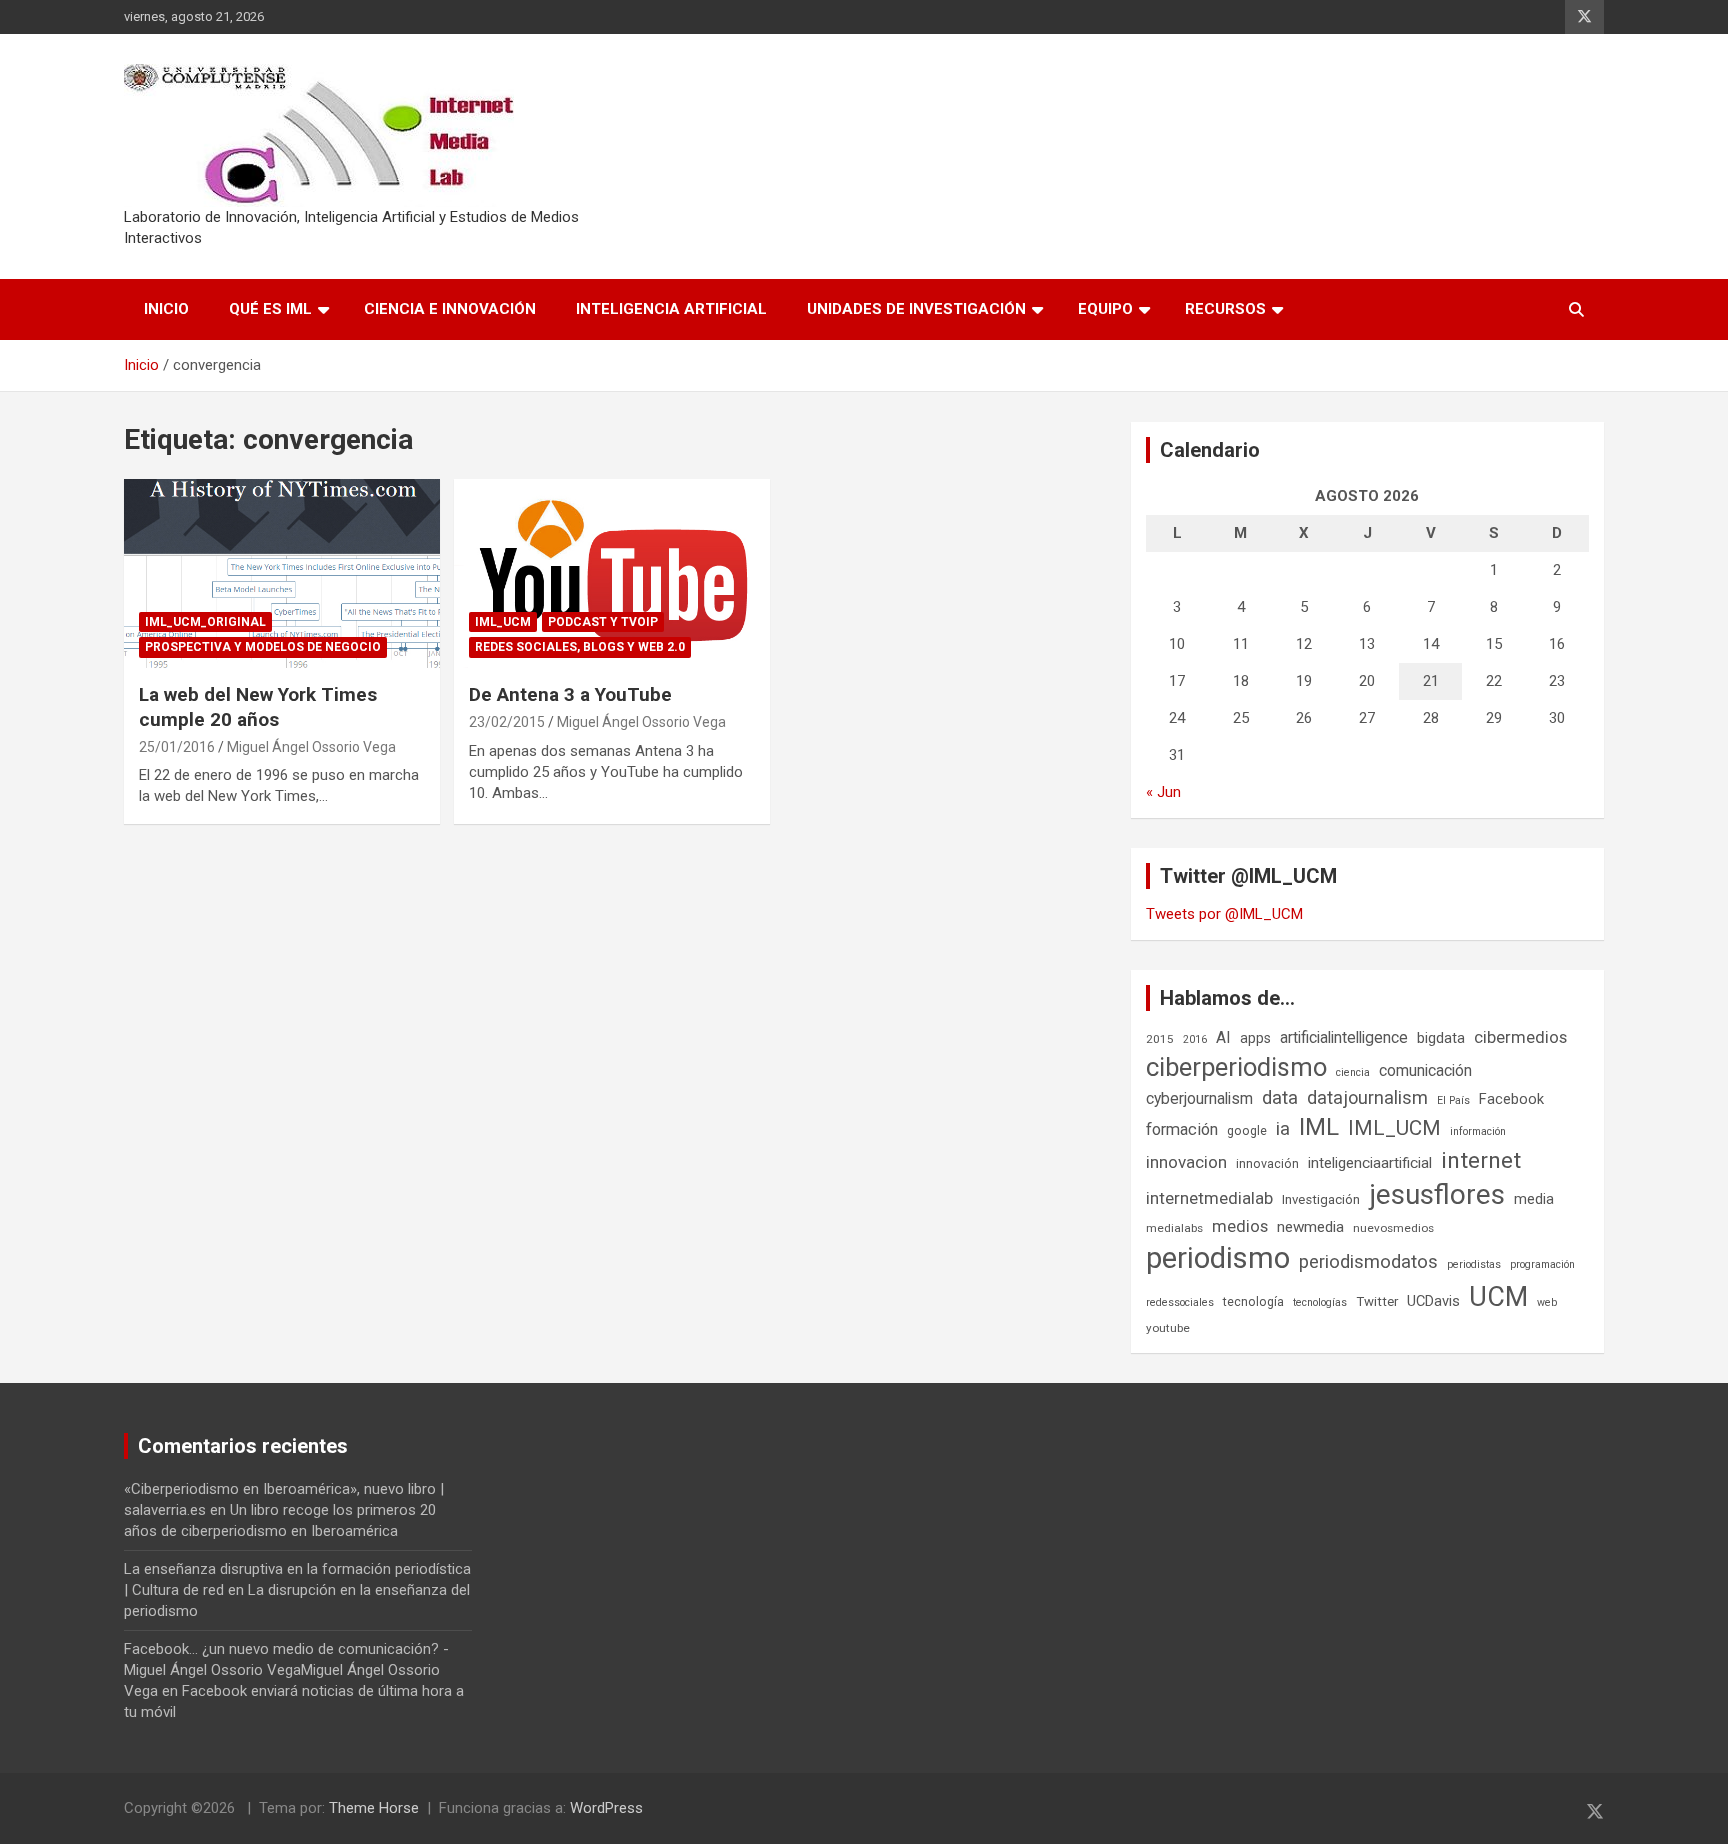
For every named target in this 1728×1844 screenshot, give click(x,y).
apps (1255, 1038)
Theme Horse (374, 1808)
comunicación (1425, 1070)
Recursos (1225, 309)
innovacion (1186, 1162)
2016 (1195, 1039)
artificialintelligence (1344, 1037)
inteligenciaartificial (1370, 1163)
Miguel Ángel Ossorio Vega (311, 747)
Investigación (1321, 1199)
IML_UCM (503, 622)
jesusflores (1437, 1194)
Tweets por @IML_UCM (1224, 914)
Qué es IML (270, 309)
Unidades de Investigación (916, 309)
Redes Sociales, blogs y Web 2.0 (580, 647)
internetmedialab (1209, 1198)
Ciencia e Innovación (450, 309)
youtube (1168, 1328)
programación (1542, 1264)
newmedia (1310, 1227)
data (1280, 1098)
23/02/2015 (507, 722)
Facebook (1511, 1099)
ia (1283, 1129)
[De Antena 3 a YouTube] (612, 573)
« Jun (1163, 792)
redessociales (1180, 1302)
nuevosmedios (1393, 1228)
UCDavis (1433, 1301)
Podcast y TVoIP (603, 622)
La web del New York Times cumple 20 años (258, 707)
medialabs (1174, 1228)
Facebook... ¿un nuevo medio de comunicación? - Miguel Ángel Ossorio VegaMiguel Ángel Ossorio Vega (286, 1670)
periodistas (1474, 1264)
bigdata (1441, 1038)
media (1534, 1199)
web (1547, 1302)
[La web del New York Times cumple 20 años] (282, 573)
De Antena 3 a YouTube (570, 694)
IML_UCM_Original (205, 622)
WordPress (606, 1808)
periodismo (1218, 1258)
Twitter (1377, 1301)
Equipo (1105, 309)
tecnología (1253, 1301)
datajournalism (1367, 1097)
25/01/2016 (177, 747)
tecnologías (1320, 1302)
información (1478, 1131)
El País (1453, 1100)
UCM (1498, 1297)
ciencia (1353, 1072)
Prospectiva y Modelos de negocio (263, 647)
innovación (1267, 1163)
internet (1481, 1160)
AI (1223, 1037)
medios (1240, 1226)
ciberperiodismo (1236, 1067)
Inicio (166, 309)
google (1247, 1130)
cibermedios (1520, 1037)
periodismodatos (1368, 1262)
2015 (1160, 1039)
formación (1182, 1129)
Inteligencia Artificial (671, 309)
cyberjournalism (1199, 1098)
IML (1319, 1127)
